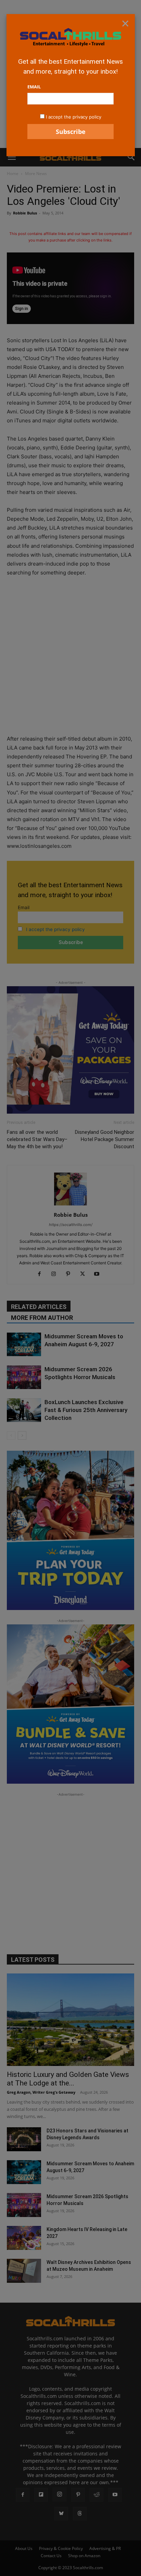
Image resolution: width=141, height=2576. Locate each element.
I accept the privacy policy (74, 117)
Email (34, 87)
